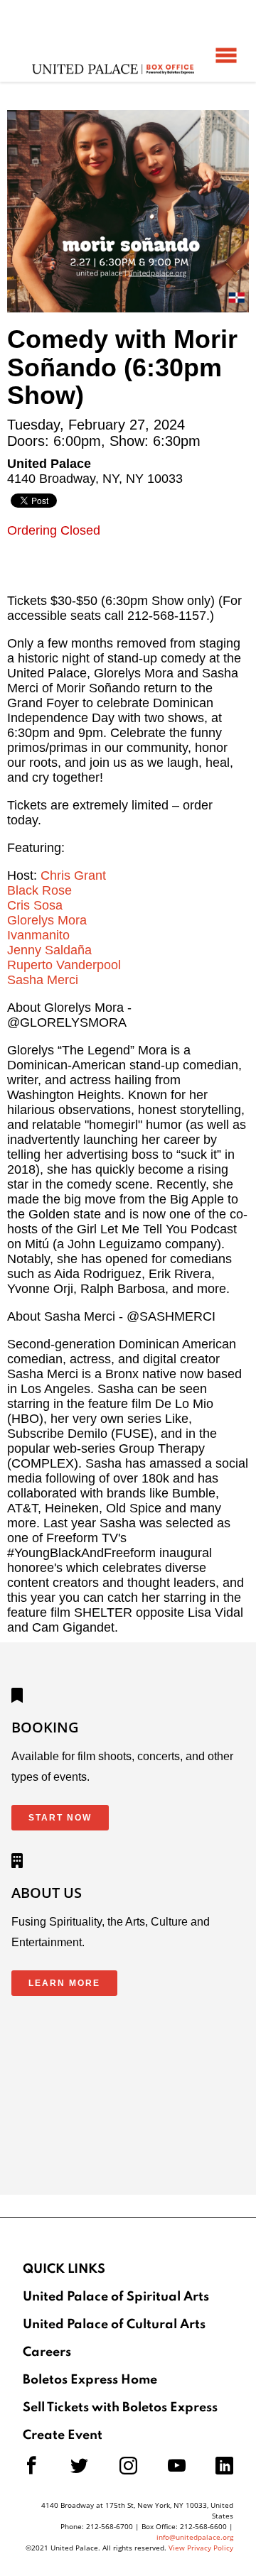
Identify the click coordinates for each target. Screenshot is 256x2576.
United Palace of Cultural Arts (114, 2325)
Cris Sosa (35, 905)
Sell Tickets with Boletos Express (120, 2408)
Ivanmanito (38, 935)
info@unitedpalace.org (195, 2537)
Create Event (63, 2435)
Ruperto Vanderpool (64, 965)
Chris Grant (73, 875)
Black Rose (39, 890)
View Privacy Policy (201, 2548)
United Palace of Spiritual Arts (116, 2297)
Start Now (60, 1818)
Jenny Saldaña (49, 950)
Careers (47, 2352)
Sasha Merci (43, 980)
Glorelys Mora (47, 920)
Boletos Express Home (90, 2380)
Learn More (64, 1983)
